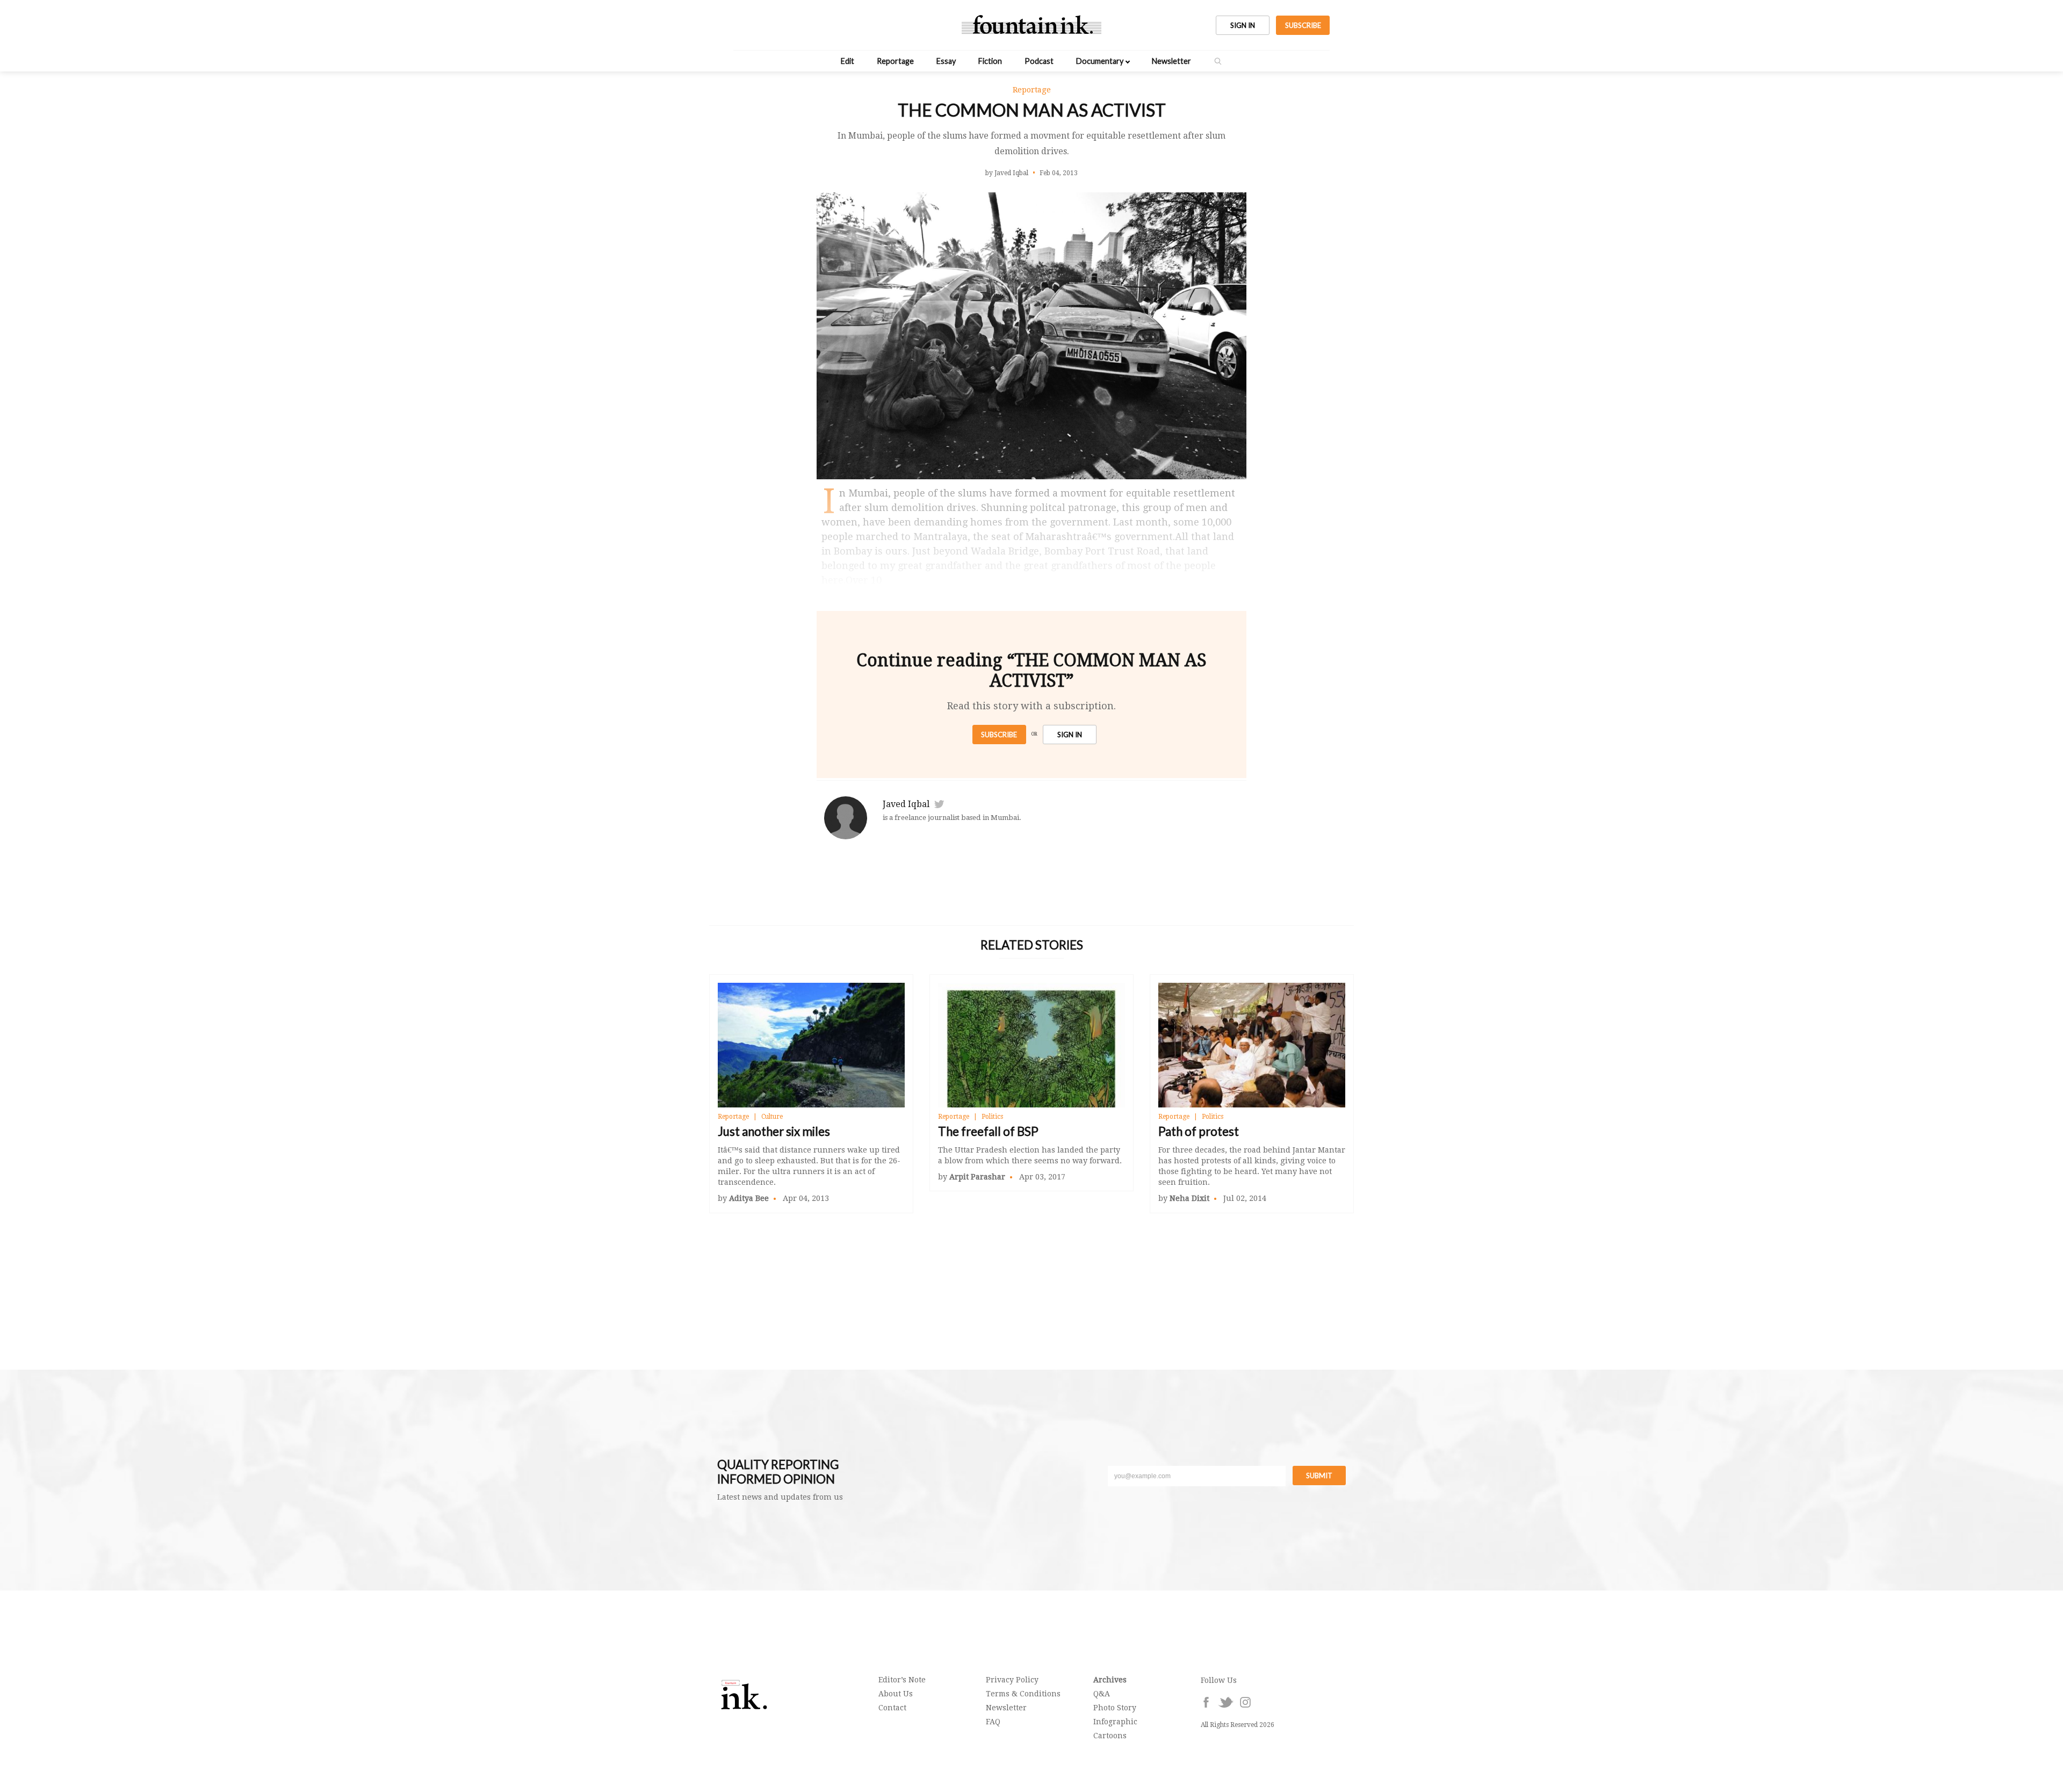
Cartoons (1110, 1736)
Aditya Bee (749, 1198)
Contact (892, 1708)
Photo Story (1115, 1708)
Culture (772, 1117)
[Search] (1218, 61)
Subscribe (999, 735)
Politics (992, 1117)
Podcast (1039, 61)
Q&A (1102, 1694)
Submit (1319, 1476)
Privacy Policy (1012, 1680)
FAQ (993, 1722)
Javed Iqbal (906, 804)
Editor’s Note (902, 1680)
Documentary (1100, 61)
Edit (847, 61)
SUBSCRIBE (1303, 25)
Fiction (990, 61)
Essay (946, 61)
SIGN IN (1243, 25)
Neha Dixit (1189, 1198)
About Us (896, 1694)
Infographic (1115, 1722)
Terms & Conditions (1023, 1694)
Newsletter (1171, 61)
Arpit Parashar (977, 1177)
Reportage (895, 61)
